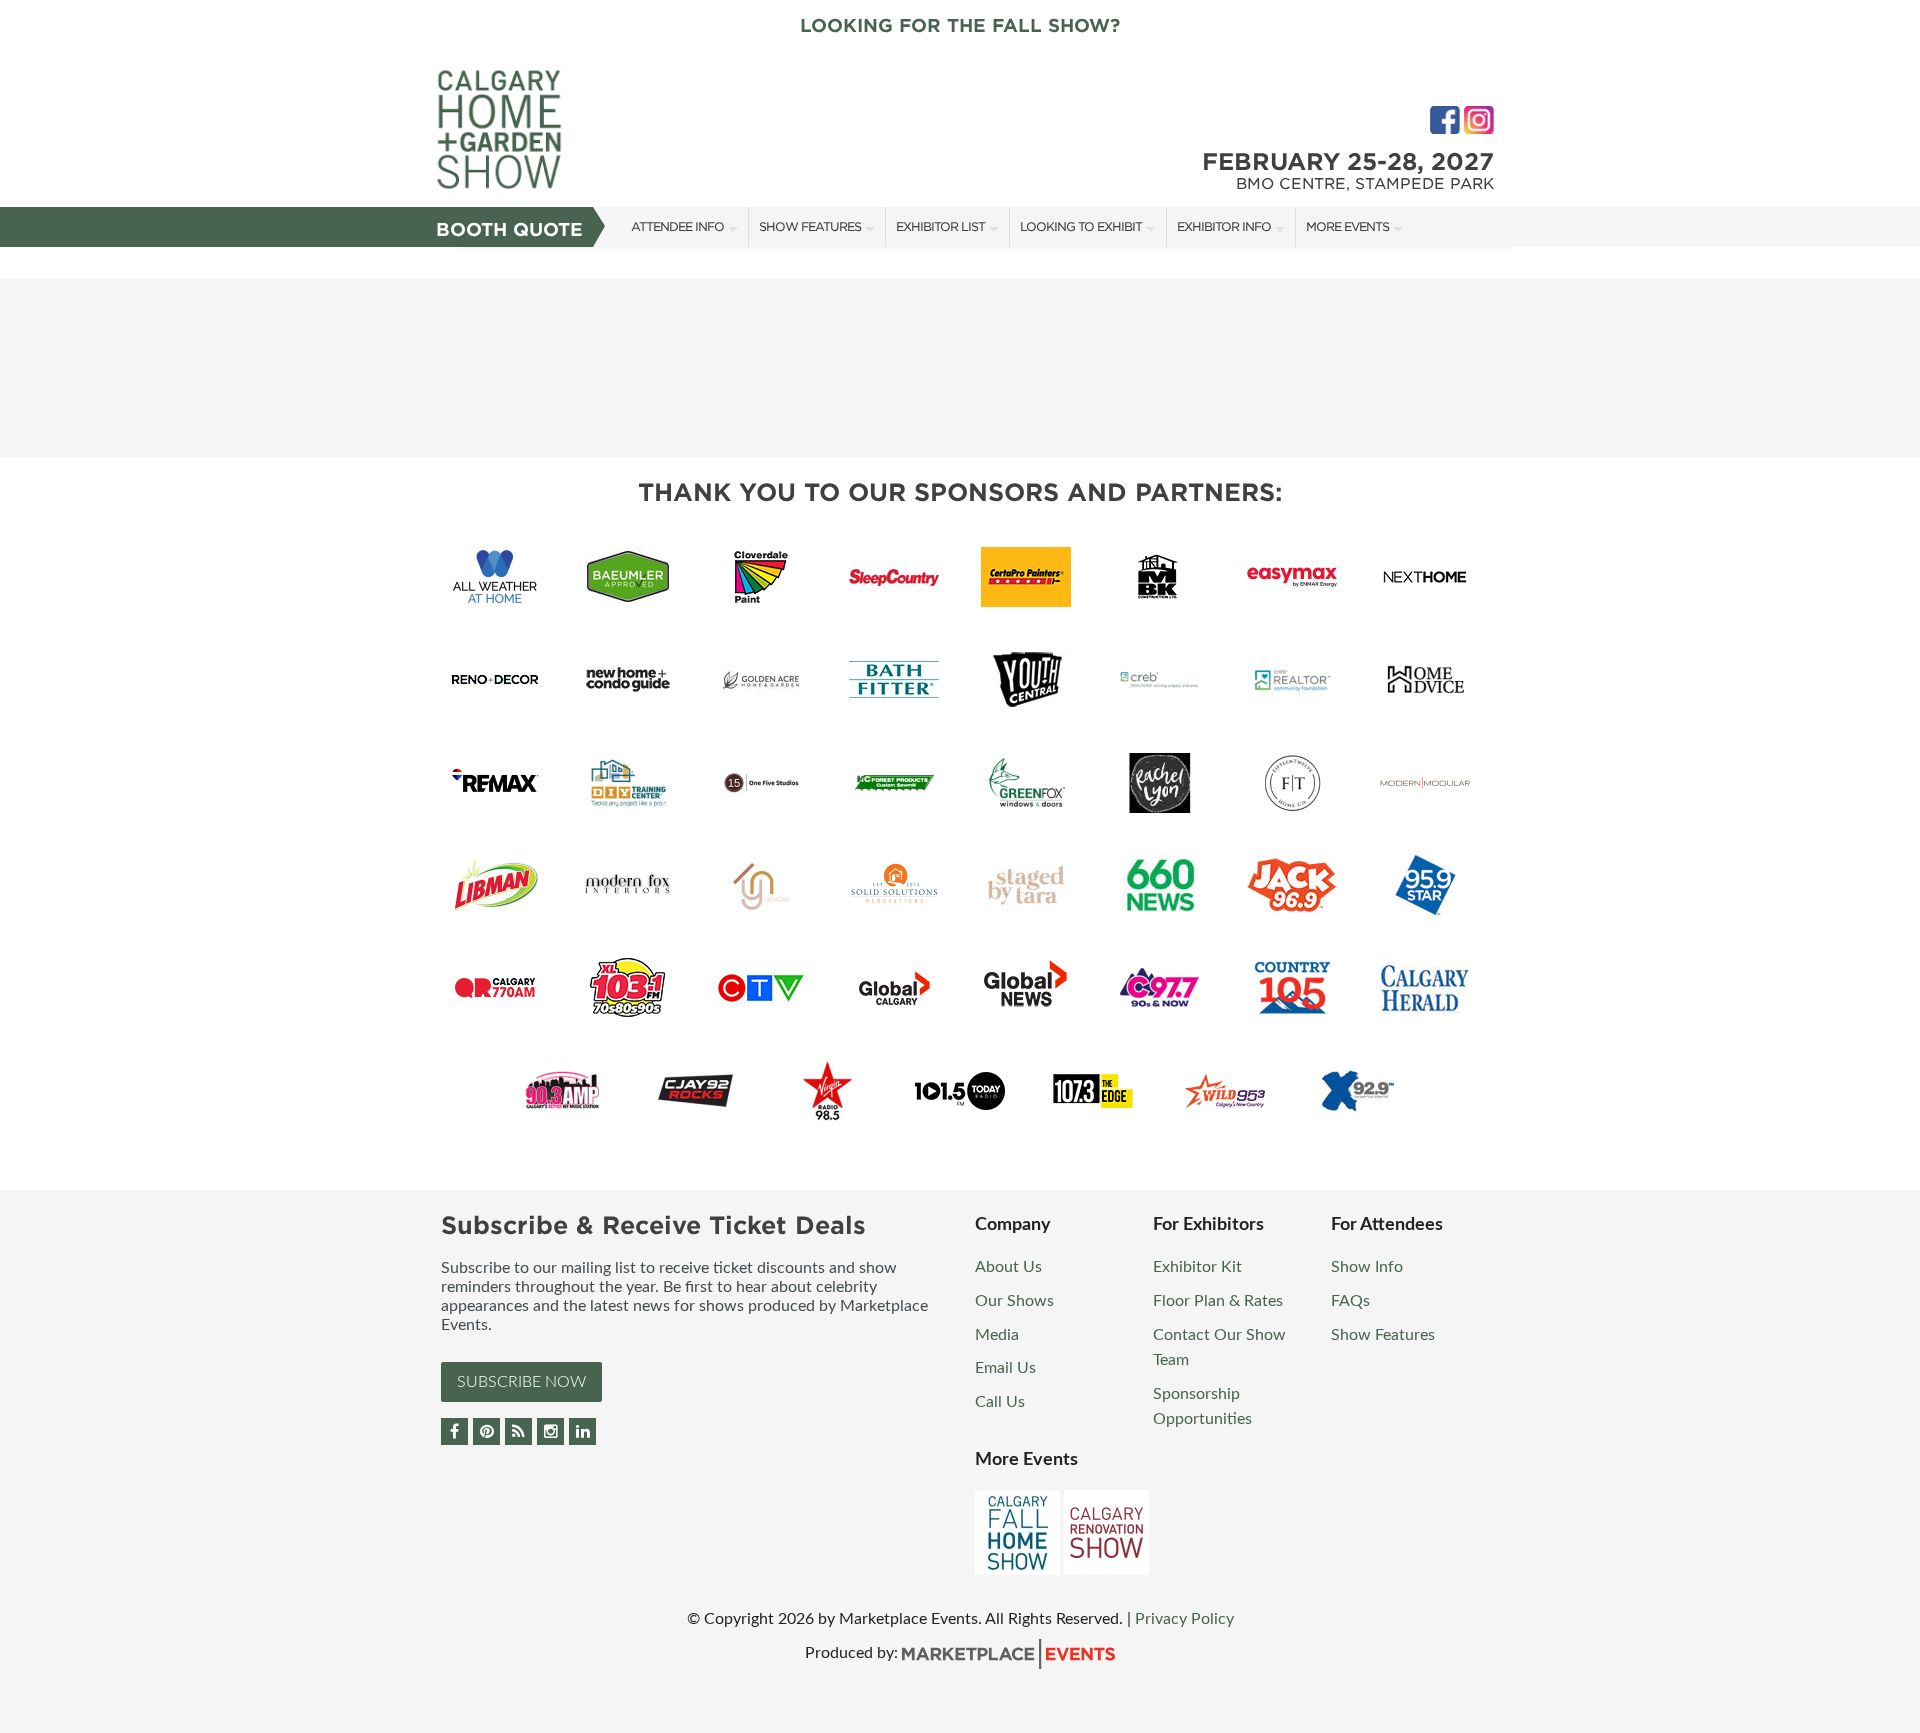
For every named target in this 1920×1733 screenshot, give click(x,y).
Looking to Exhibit (1081, 226)
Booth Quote (509, 229)
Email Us (1005, 1368)
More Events (1347, 226)
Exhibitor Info (1224, 226)
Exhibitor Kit (1197, 1267)
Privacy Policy (1184, 1619)
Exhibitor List (940, 226)
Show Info (1367, 1267)
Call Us (1000, 1402)
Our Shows (1014, 1301)
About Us (1008, 1267)
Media (997, 1335)
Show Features (810, 226)
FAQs (1350, 1301)
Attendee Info (677, 226)
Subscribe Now (521, 1382)
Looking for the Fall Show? (960, 25)
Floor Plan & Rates (1218, 1301)
